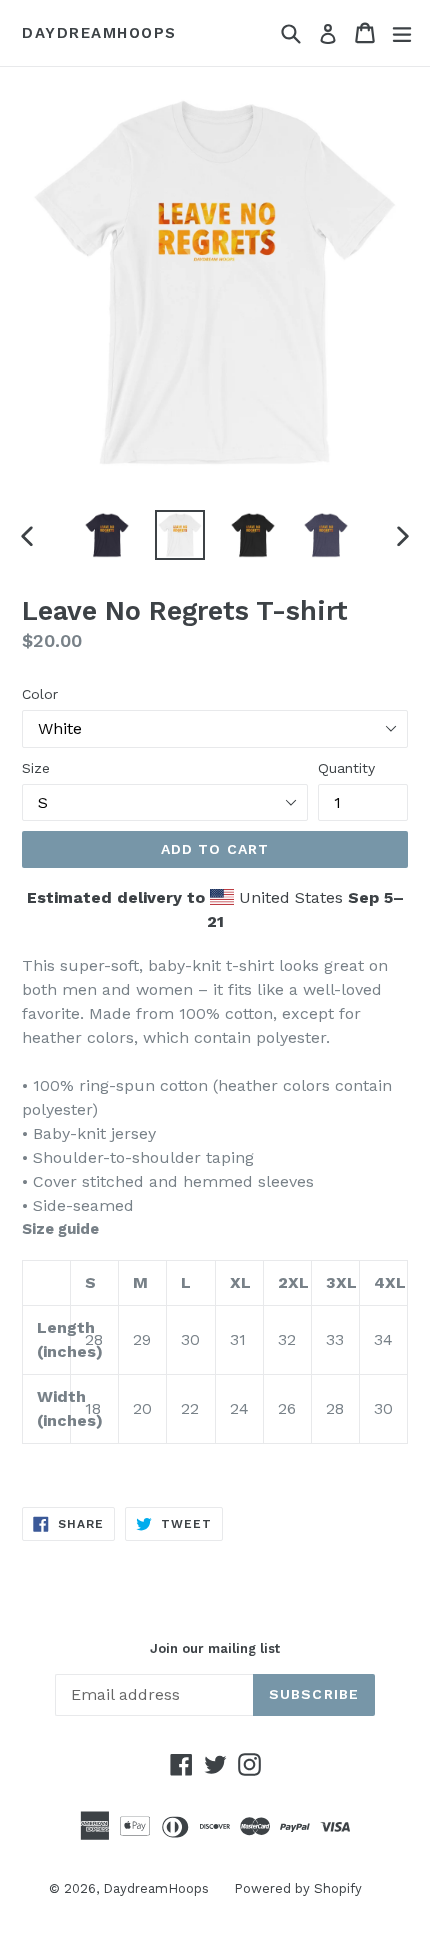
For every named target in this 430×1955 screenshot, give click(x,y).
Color (40, 694)
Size (36, 768)
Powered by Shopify (298, 1888)
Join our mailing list (215, 1648)
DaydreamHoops (99, 33)
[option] (106, 535)
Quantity (346, 768)
